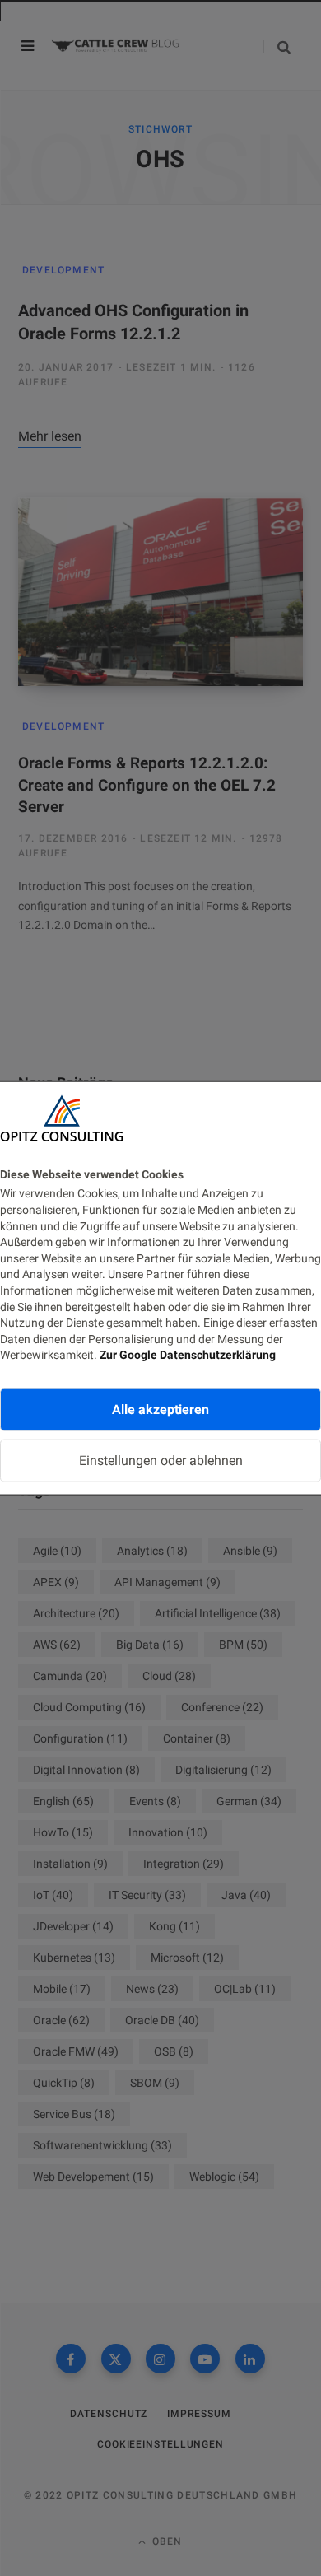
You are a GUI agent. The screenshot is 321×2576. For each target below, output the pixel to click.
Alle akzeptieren (160, 1409)
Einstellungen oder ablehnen (161, 1461)
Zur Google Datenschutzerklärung (188, 1355)
